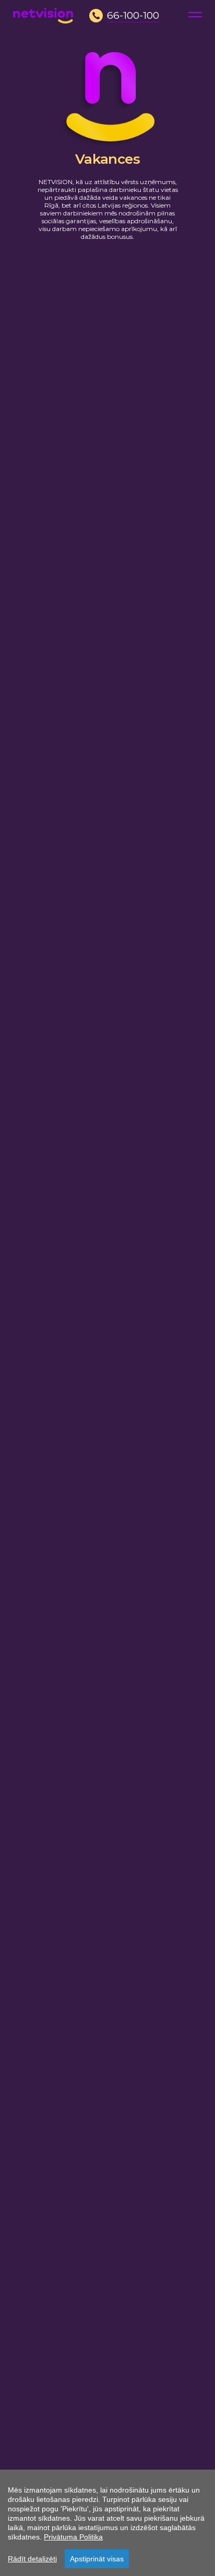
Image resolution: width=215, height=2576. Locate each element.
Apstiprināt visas (97, 2559)
